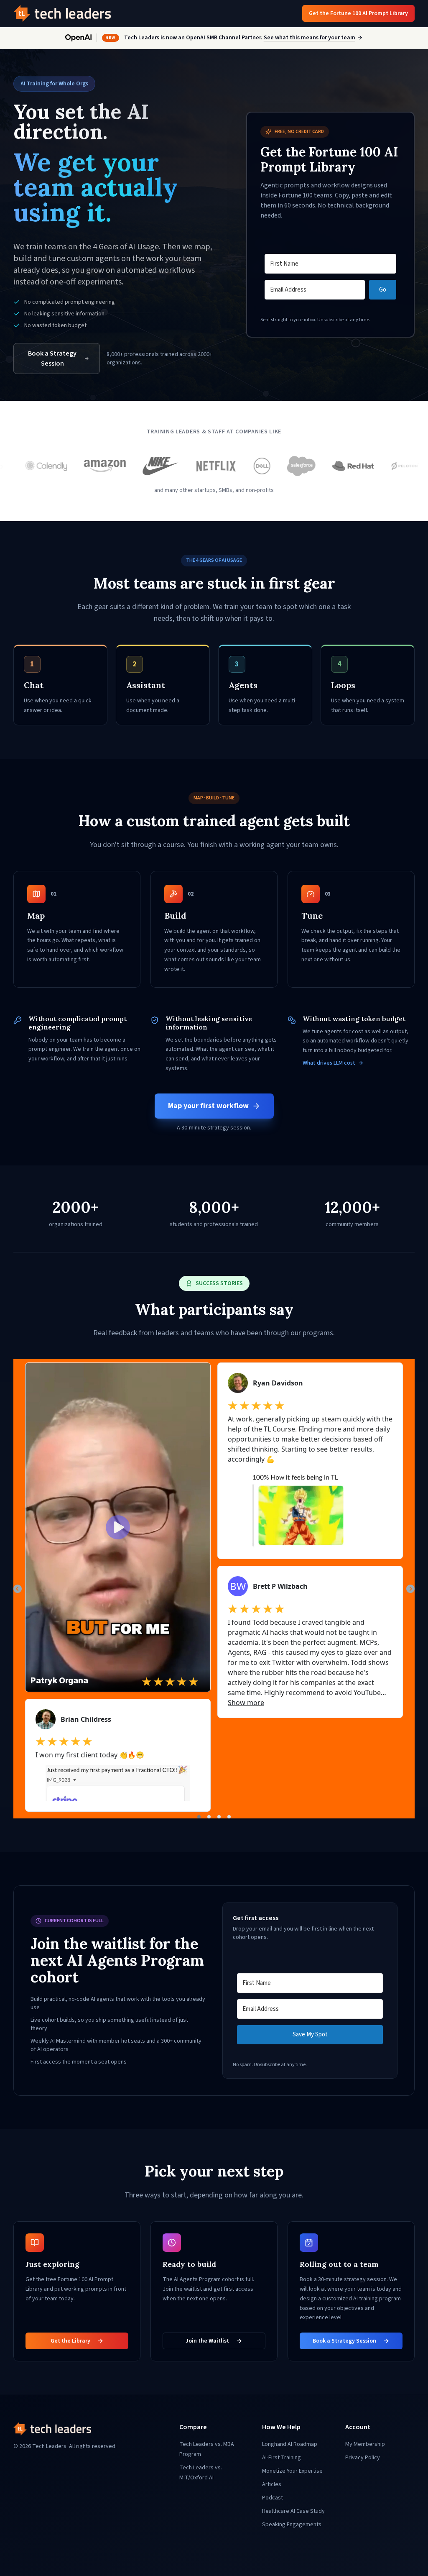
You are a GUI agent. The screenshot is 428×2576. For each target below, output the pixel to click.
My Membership (365, 2444)
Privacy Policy (363, 2458)
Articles (272, 2484)
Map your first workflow (208, 1106)
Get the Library (70, 2341)
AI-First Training (282, 2458)
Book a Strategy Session (52, 358)
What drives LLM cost (329, 1063)
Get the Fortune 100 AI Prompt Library (358, 13)
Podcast (273, 2498)
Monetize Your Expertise (292, 2471)
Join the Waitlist (207, 2341)
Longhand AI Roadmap (290, 2444)
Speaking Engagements (292, 2525)
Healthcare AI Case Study (293, 2511)
